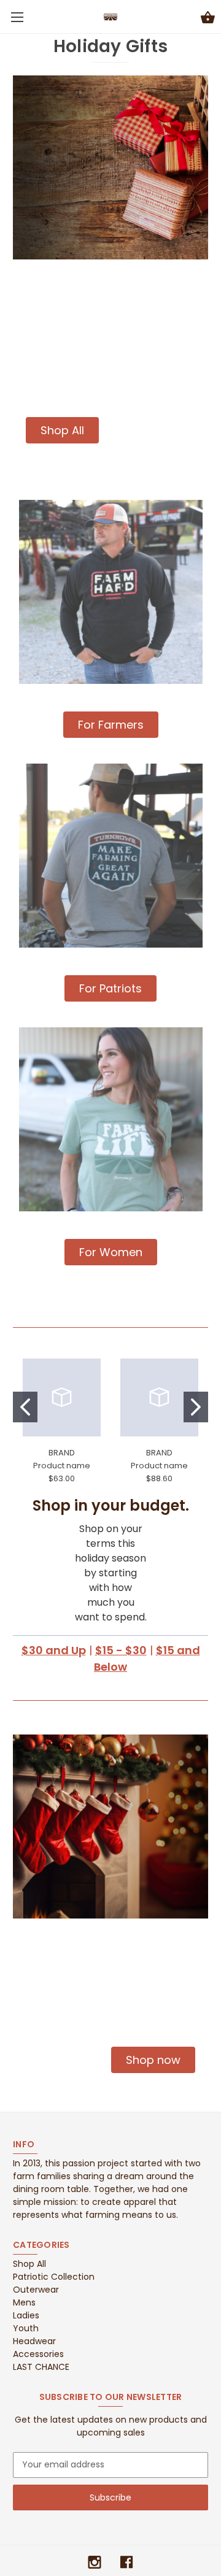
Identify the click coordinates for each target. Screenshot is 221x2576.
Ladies (26, 2315)
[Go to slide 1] (25, 1407)
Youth (26, 2328)
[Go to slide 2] (196, 1407)
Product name (62, 1466)
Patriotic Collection (54, 2277)
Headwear (34, 2341)
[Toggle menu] (17, 17)
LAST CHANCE (41, 2367)
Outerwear (36, 2290)
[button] (62, 430)
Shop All (29, 2264)
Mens (24, 2302)
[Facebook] (126, 2562)
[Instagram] (95, 2562)
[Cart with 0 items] (208, 19)
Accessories (38, 2354)
